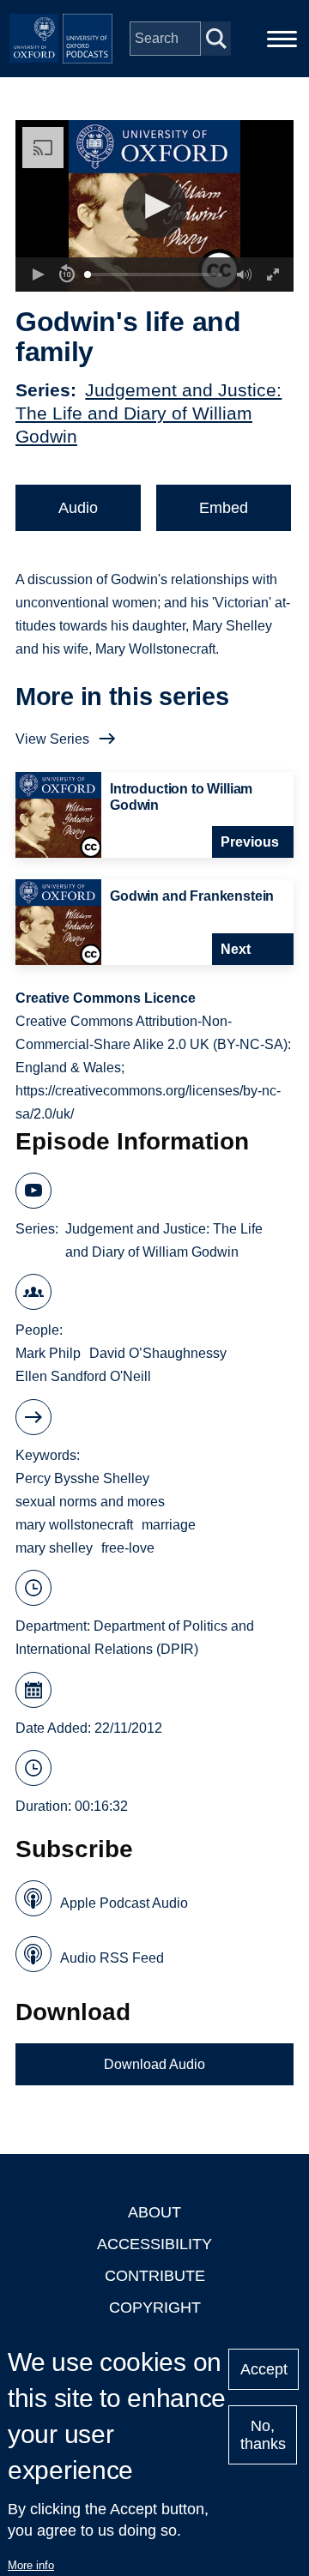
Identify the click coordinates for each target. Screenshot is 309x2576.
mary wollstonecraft (74, 1525)
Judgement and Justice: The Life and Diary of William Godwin (148, 413)
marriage (169, 1525)
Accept (264, 2369)
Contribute (155, 2276)
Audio (78, 508)
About (154, 2212)
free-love (128, 1548)
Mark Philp (48, 1353)
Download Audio (154, 2064)
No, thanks (263, 2435)
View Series (52, 739)
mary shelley (54, 1548)
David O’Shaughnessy (158, 1353)
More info (31, 2565)
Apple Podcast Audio (124, 1903)
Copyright (155, 2308)
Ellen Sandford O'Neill (83, 1376)
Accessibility (154, 2244)
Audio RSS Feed (112, 1958)
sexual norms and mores (90, 1502)
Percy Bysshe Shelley (82, 1478)
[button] (155, 206)
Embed (224, 508)
